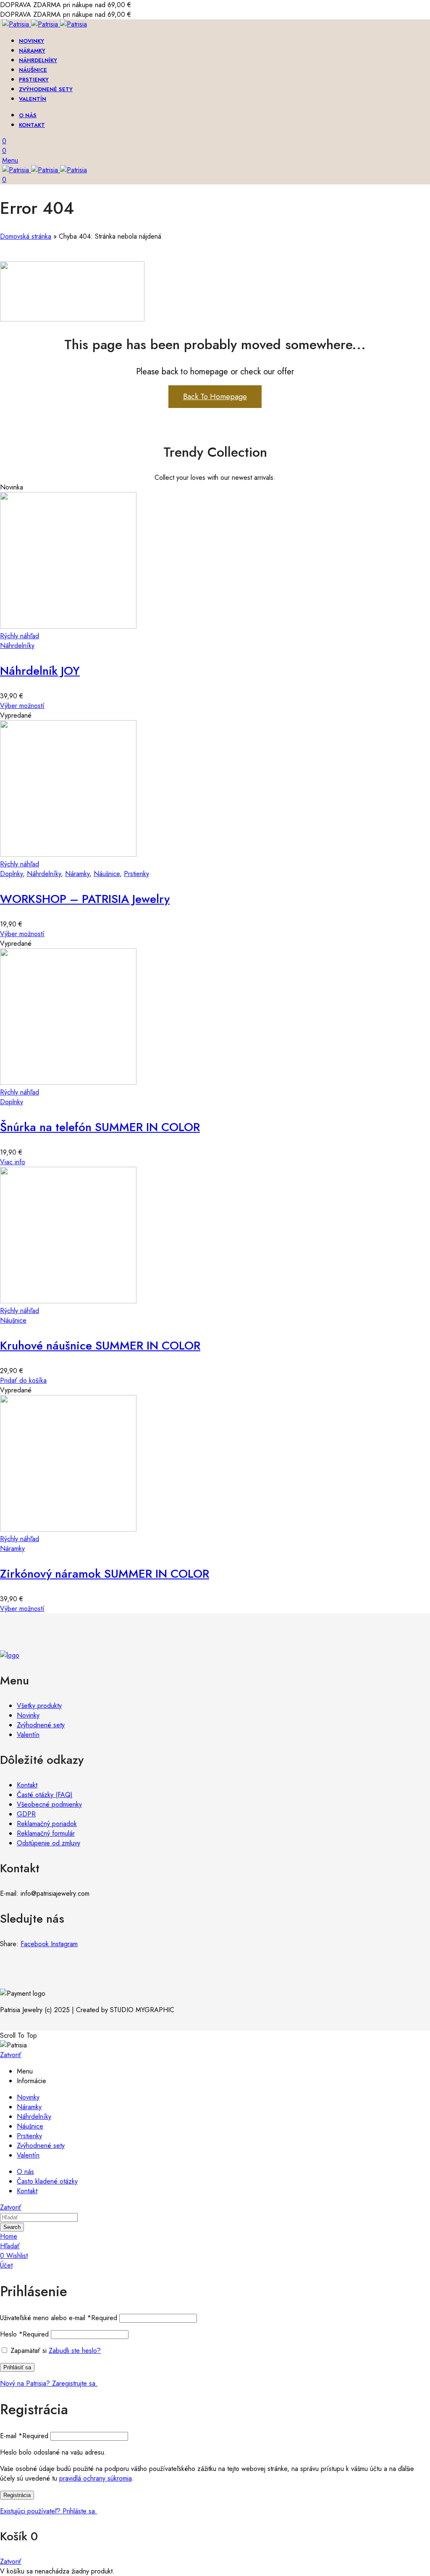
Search (12, 2227)
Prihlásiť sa (17, 2367)
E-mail (24, 2436)
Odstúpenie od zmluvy (49, 1843)
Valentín (28, 1735)
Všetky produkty (39, 1706)
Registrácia (17, 2495)
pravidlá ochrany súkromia (96, 2478)
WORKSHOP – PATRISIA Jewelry (85, 899)
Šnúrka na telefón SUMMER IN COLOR (100, 1127)
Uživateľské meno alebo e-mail (59, 2318)
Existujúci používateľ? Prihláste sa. (49, 2511)
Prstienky (136, 874)
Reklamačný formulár (46, 1833)
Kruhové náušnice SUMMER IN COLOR (100, 1346)
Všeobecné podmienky (49, 1804)
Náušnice (107, 874)
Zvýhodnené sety (41, 1725)
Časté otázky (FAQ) (45, 1795)
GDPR (26, 1814)
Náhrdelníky (17, 646)
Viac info (13, 1162)
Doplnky (11, 874)
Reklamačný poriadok (47, 1824)
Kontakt (27, 1785)
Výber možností (22, 706)
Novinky (28, 1715)
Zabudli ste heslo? (75, 2351)
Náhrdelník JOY (40, 671)
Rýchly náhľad (20, 636)
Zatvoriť (11, 2055)
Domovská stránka (26, 236)
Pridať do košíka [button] (23, 1380)
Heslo (24, 2334)
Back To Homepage (215, 397)
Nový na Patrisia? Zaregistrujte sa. (49, 2383)
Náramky (77, 874)
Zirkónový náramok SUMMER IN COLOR (105, 1574)
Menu (10, 160)
